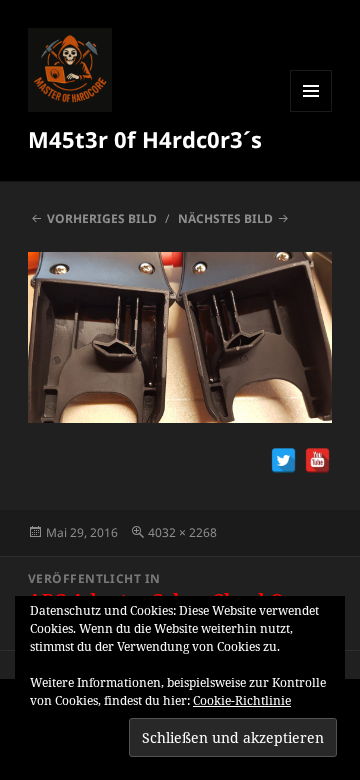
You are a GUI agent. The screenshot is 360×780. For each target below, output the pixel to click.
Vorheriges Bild (102, 218)
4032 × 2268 (182, 532)
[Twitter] (283, 460)
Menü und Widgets (311, 111)
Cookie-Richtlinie (242, 700)
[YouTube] (317, 460)
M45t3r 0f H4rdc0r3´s (145, 139)
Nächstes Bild (225, 218)
